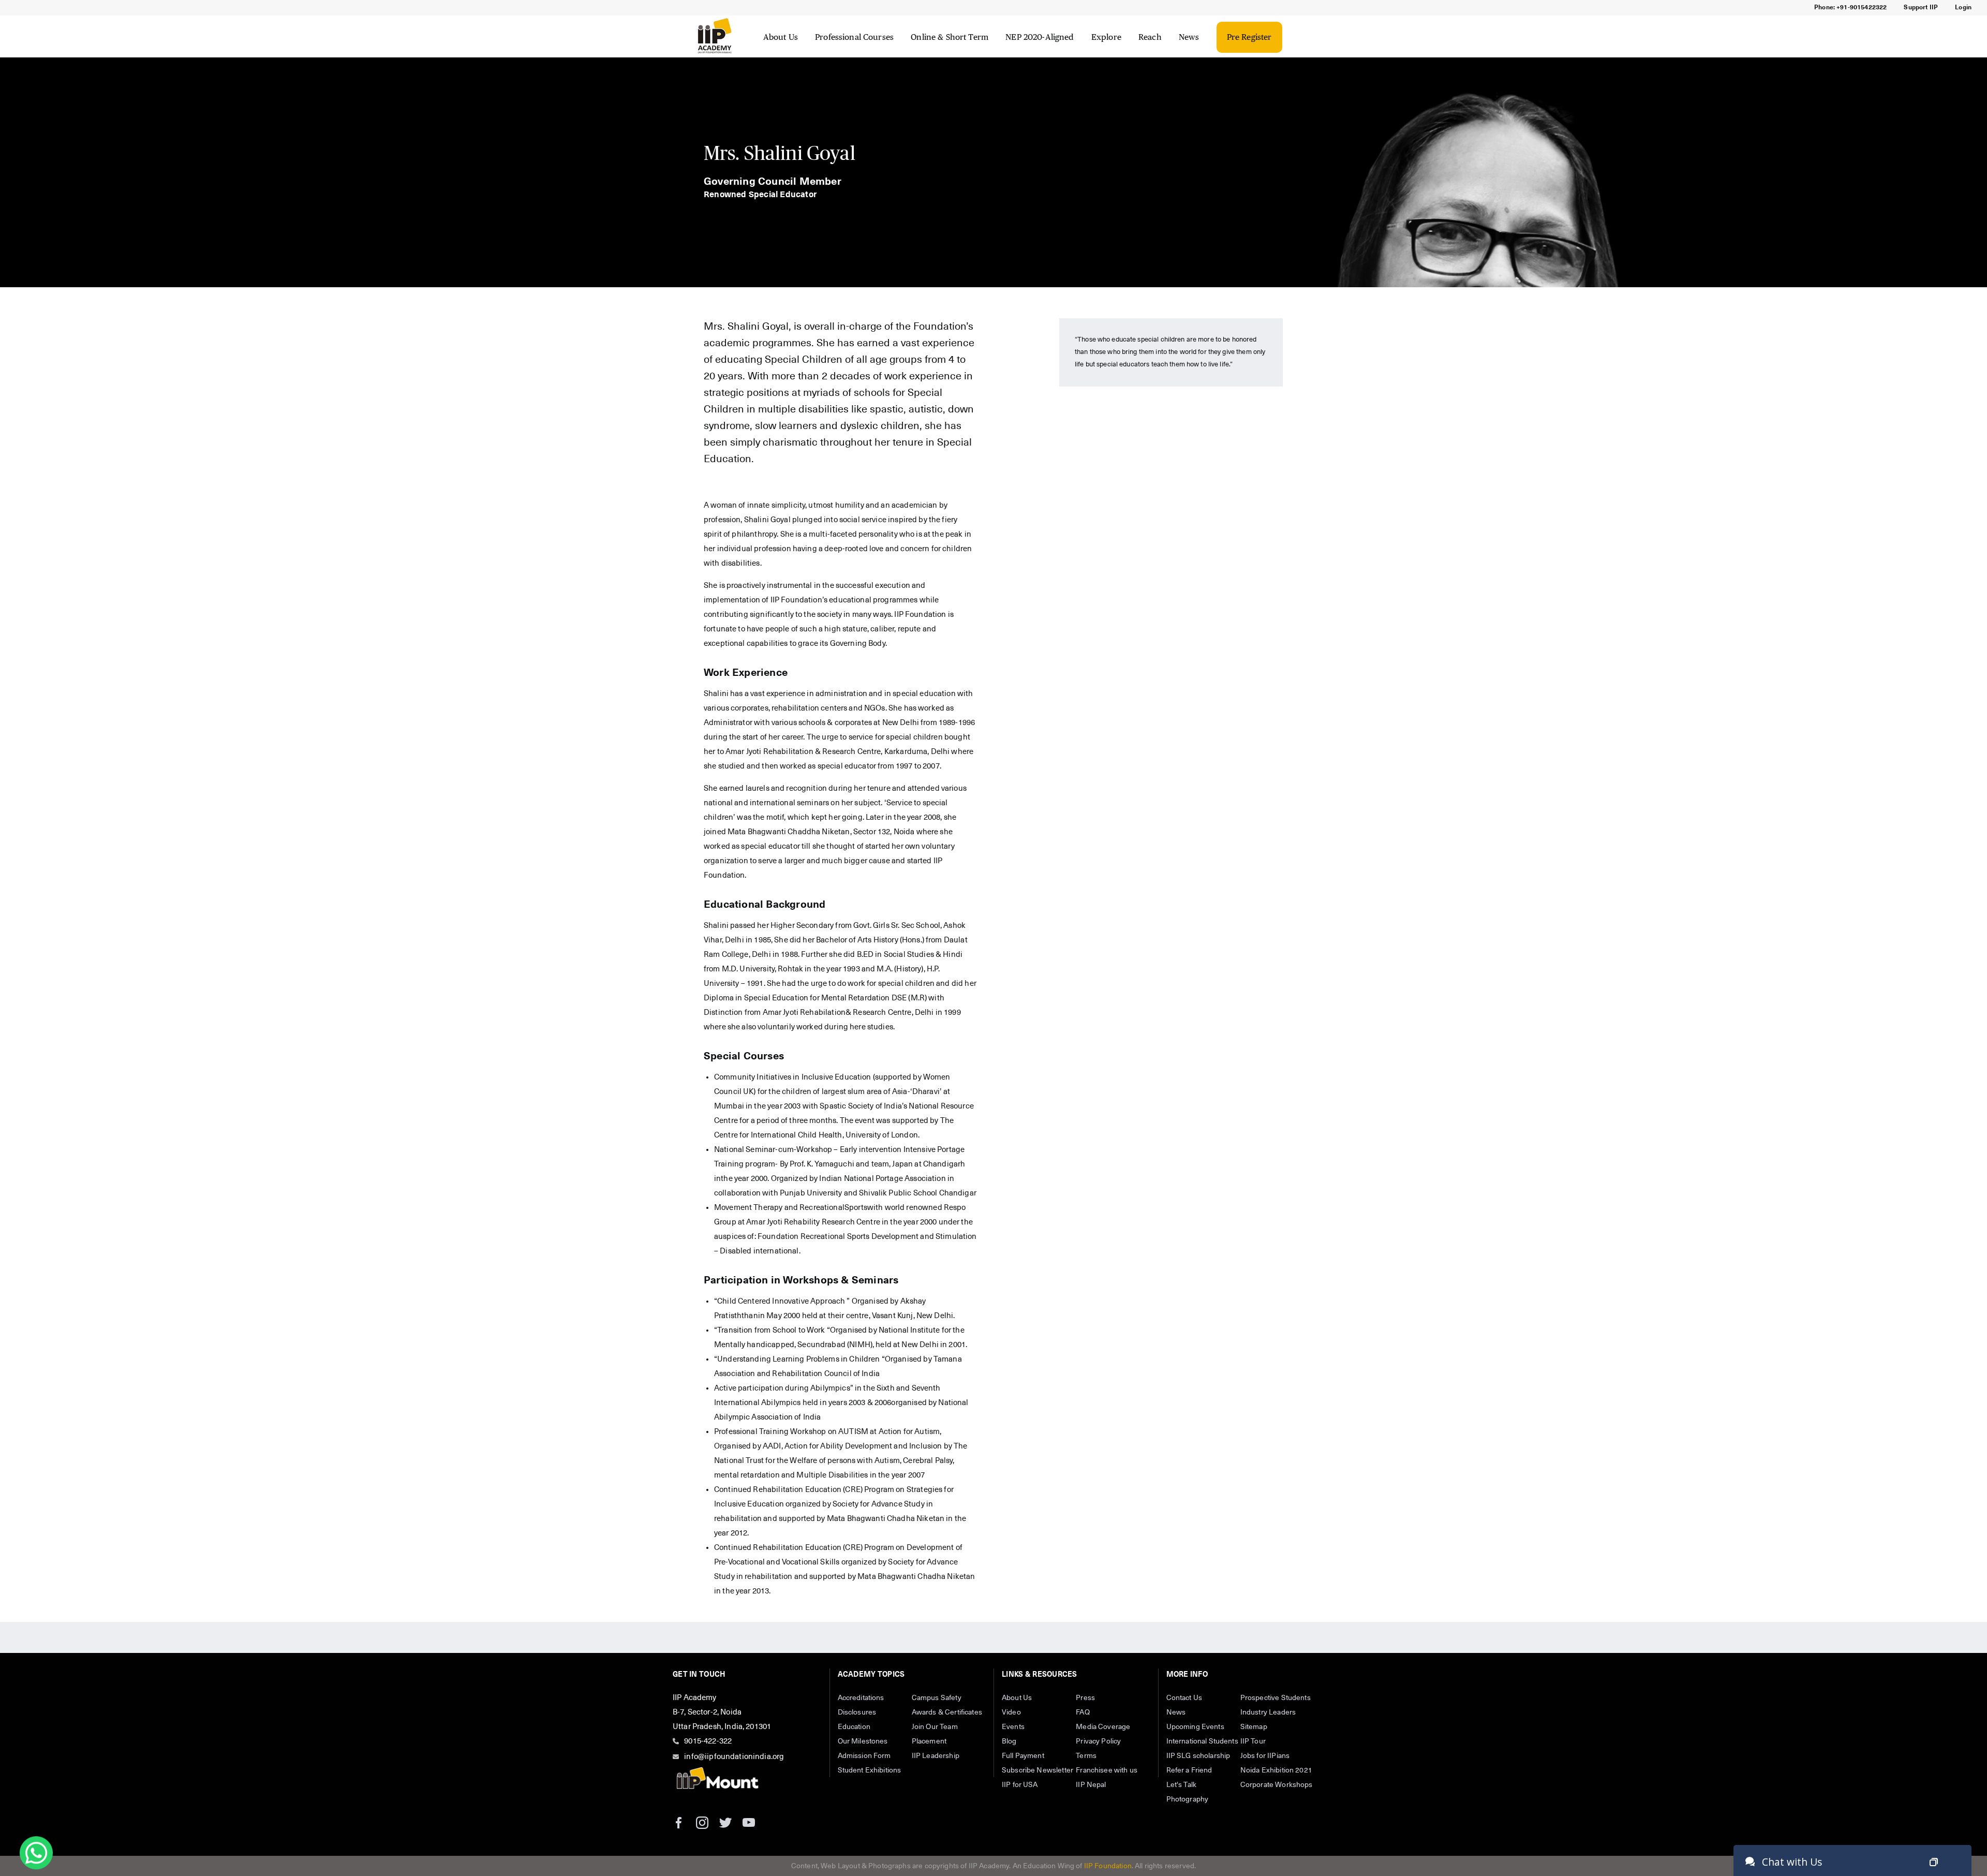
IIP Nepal (1091, 1785)
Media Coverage (1103, 1727)
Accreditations (861, 1698)
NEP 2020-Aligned (1040, 37)
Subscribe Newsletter (1037, 1770)
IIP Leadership (936, 1756)
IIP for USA (1020, 1785)
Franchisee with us (1107, 1770)
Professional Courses (854, 37)
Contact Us (1184, 1698)
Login (1963, 8)
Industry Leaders (1268, 1712)
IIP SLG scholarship (1198, 1756)
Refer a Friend (1189, 1770)
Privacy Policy (1098, 1741)
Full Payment (1023, 1756)
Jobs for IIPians (1265, 1756)
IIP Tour (1253, 1741)
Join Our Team (935, 1727)
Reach (1150, 37)
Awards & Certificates (947, 1712)
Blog (1009, 1741)
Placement (929, 1741)
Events (1013, 1727)
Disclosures (857, 1712)
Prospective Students (1276, 1698)
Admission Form (864, 1756)
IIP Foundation (1108, 1866)
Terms (1086, 1756)
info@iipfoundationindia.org (734, 1757)
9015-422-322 (708, 1741)
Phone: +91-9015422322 (1850, 8)
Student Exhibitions (870, 1770)
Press (1085, 1698)
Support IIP (1921, 8)
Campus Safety (937, 1698)
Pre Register (1249, 37)
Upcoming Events (1195, 1727)
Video (1011, 1712)
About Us (781, 37)
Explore (1106, 37)
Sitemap (1254, 1727)
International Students (1202, 1741)
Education (854, 1727)
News (1189, 37)
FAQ (1083, 1712)
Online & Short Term (950, 37)
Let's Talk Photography (1188, 1792)
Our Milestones (863, 1741)
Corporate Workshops (1277, 1785)
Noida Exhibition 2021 (1276, 1770)
